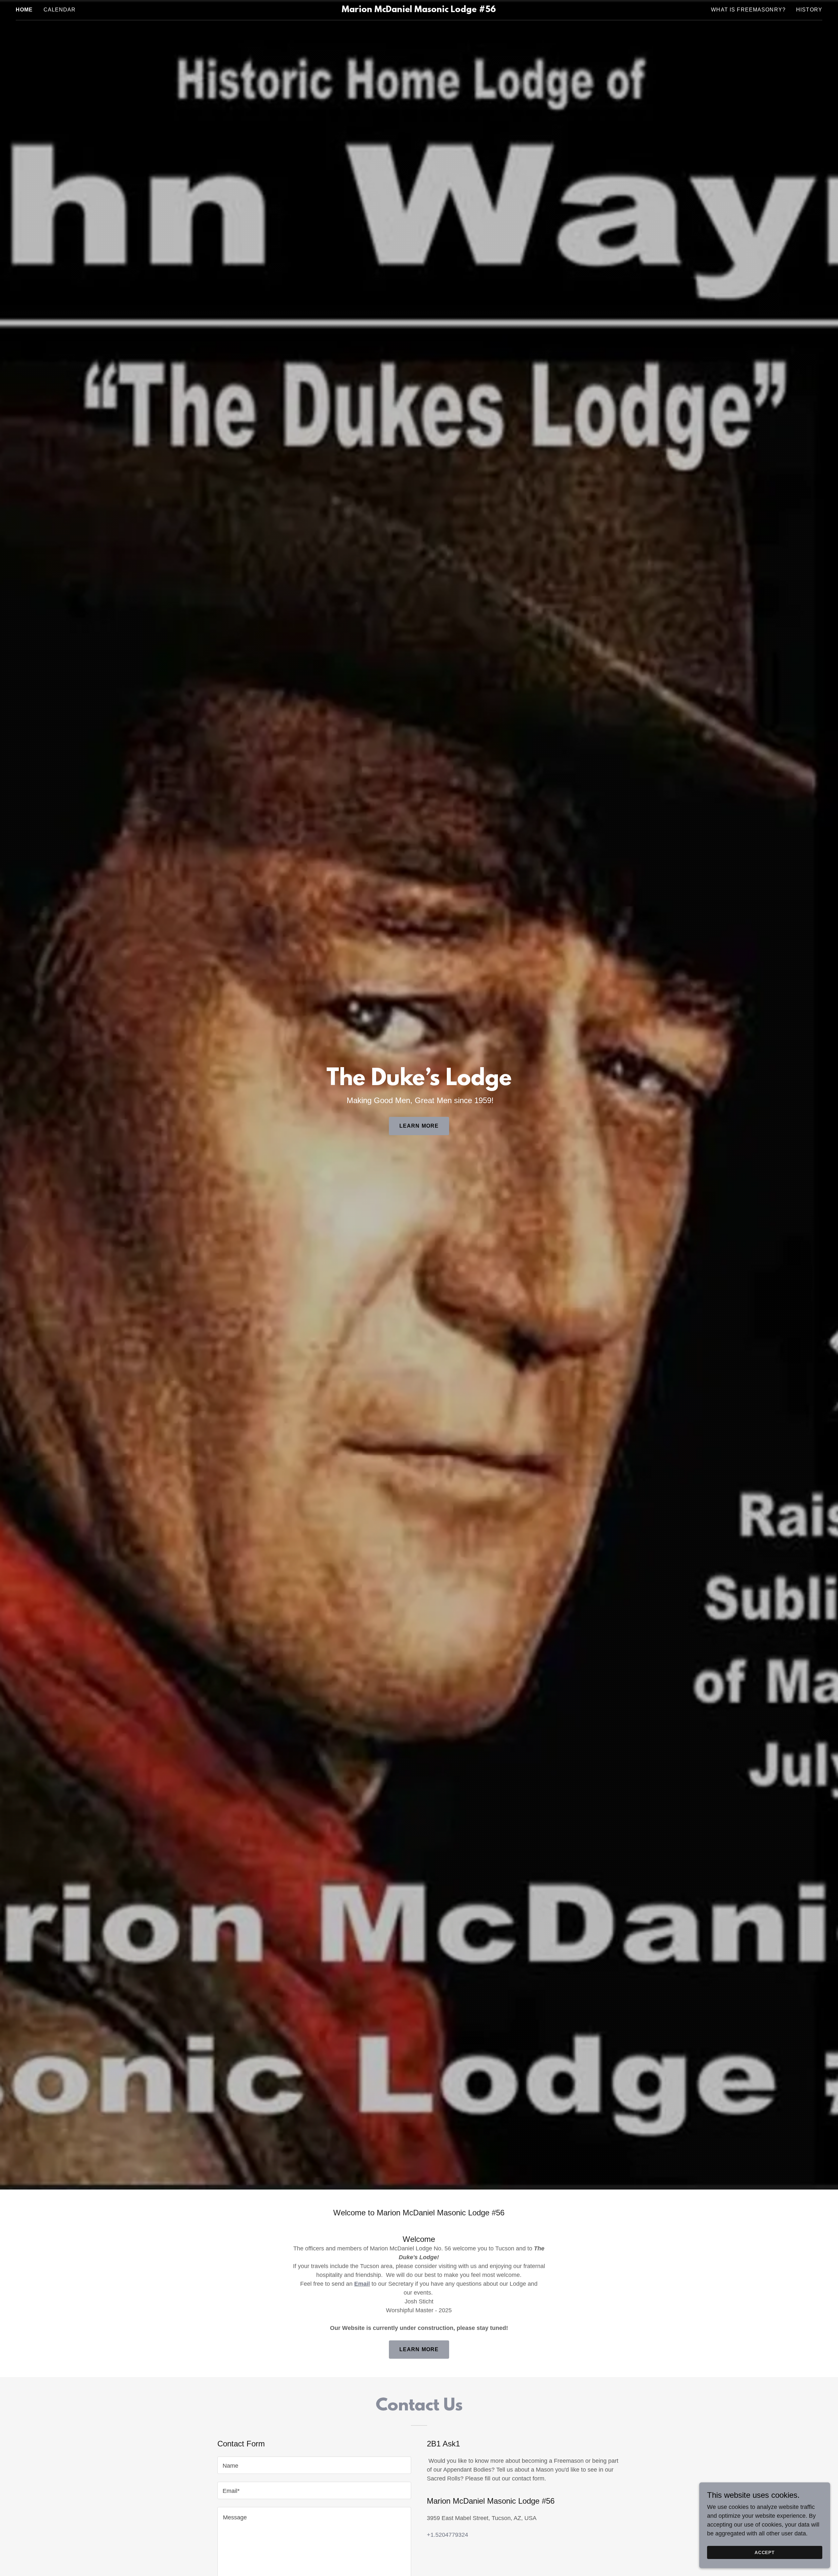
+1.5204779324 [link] (447, 2535)
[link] (419, 10)
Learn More (419, 1126)
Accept (765, 2552)
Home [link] (24, 10)
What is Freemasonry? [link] (748, 10)
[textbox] (314, 2465)
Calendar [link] (60, 10)
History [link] (809, 10)
